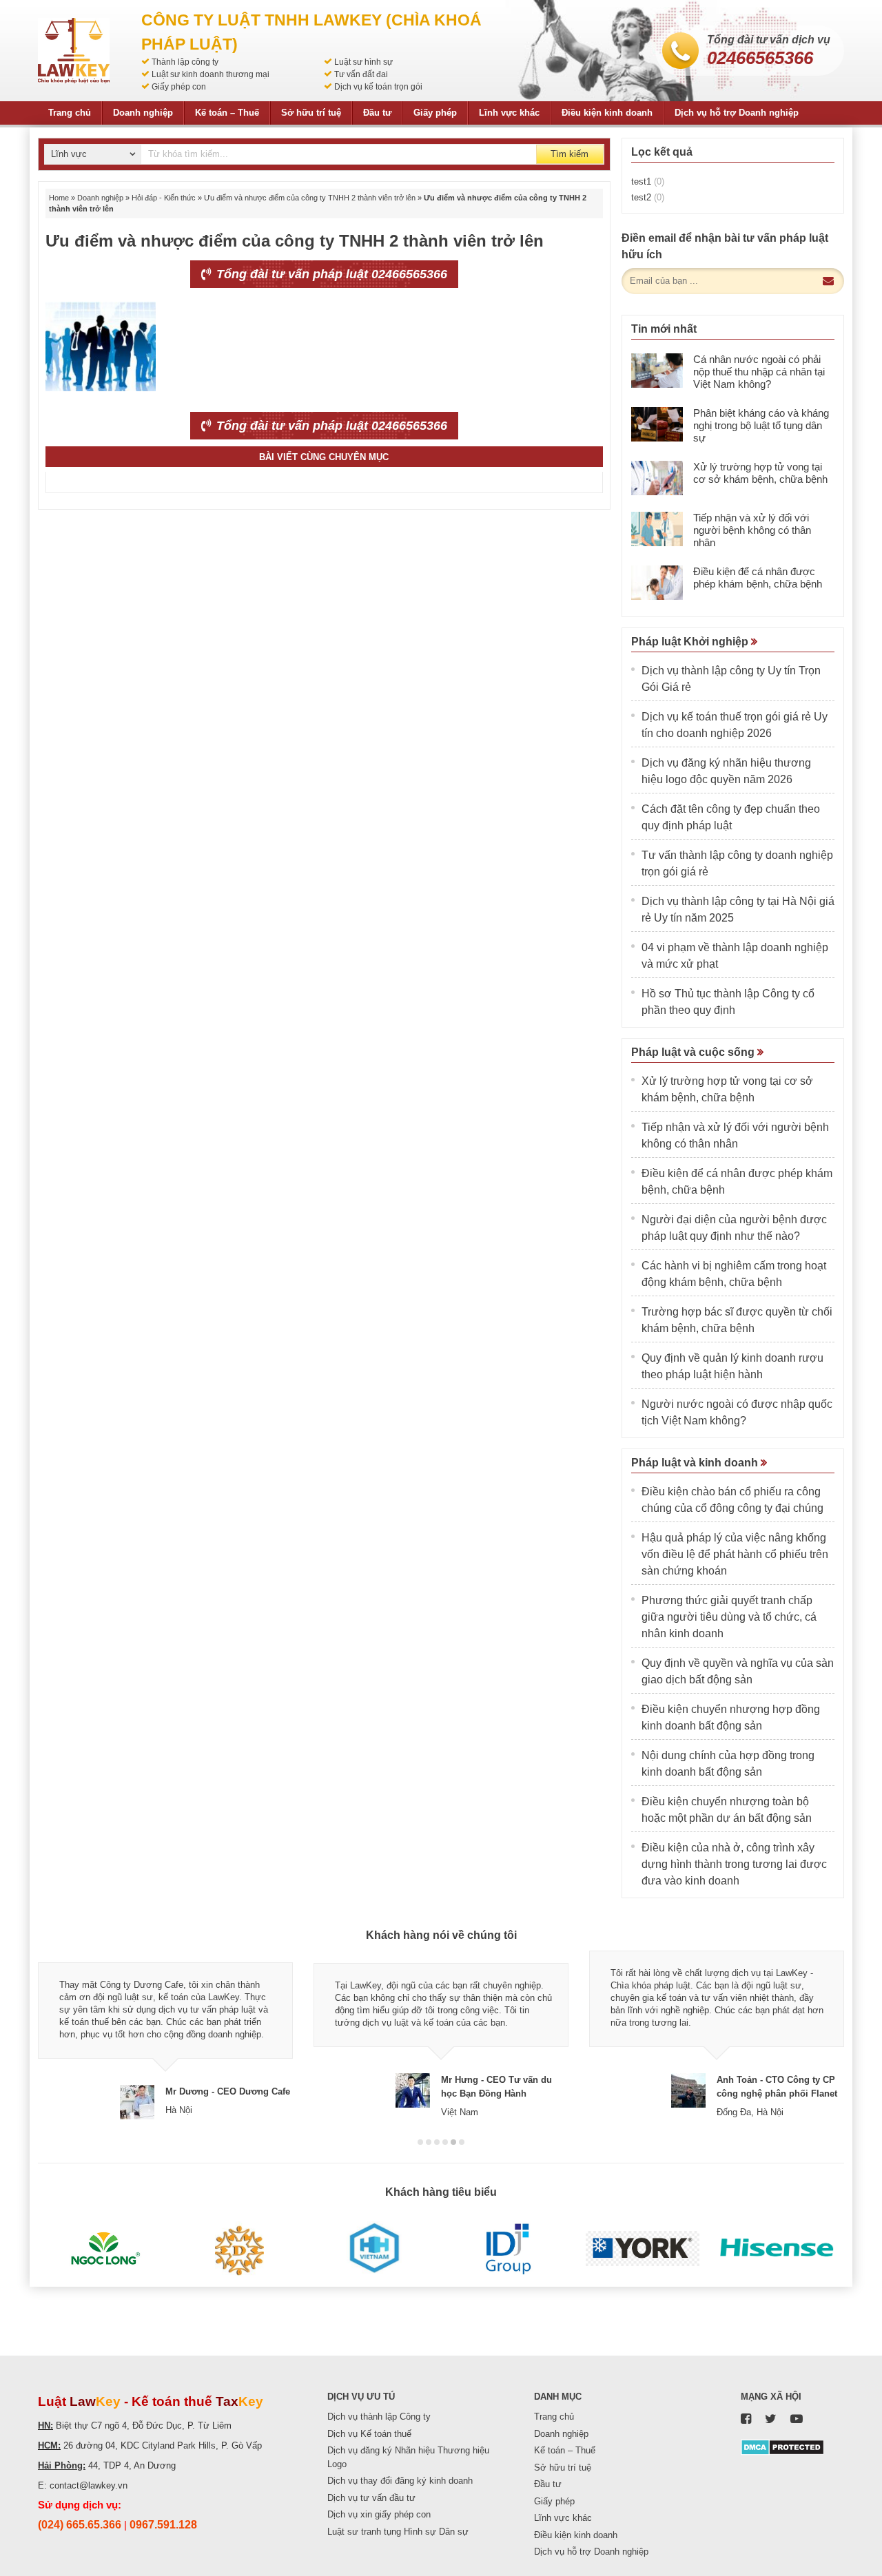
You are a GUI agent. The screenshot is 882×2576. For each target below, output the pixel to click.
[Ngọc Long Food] (105, 2249)
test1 (648, 181)
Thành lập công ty (185, 62)
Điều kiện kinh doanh (607, 113)
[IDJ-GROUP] (508, 2249)
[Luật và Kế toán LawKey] (74, 51)
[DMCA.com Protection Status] (782, 2446)
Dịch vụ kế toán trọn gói (378, 87)
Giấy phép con (179, 87)
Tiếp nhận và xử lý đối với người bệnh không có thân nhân (752, 530)
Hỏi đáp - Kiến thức (164, 198)
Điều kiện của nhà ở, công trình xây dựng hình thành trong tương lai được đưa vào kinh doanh (734, 1864)
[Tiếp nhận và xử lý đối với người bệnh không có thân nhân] (657, 529)
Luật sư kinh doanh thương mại (211, 74)
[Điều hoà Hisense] (777, 2249)
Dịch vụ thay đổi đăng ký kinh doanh (400, 2481)
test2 (648, 197)
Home (59, 198)
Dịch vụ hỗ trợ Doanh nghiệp (737, 113)
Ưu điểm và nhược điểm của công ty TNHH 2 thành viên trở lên (310, 198)
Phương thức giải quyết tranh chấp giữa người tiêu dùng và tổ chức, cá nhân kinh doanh (729, 1617)
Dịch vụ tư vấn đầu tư (371, 2498)
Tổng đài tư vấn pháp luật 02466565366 (330, 274)
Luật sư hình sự (363, 62)
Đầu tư (377, 113)
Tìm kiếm (570, 154)
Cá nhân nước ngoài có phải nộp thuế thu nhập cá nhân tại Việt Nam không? (759, 372)
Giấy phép (435, 113)
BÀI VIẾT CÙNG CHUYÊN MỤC (324, 457)
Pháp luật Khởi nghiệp (691, 642)
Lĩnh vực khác (509, 113)
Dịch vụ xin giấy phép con (379, 2514)
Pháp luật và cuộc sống (694, 1052)
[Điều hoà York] (643, 2249)
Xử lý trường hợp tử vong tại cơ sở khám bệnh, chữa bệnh (760, 473)
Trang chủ (70, 113)
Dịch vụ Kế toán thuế (369, 2434)
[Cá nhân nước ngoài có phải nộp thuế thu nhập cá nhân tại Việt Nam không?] (657, 371)
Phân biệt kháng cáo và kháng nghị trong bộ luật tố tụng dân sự (761, 425)
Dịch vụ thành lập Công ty (379, 2417)
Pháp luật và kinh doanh (696, 1463)
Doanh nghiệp (143, 113)
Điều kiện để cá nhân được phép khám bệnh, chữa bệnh (758, 578)
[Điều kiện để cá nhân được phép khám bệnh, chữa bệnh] (657, 583)
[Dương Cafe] (239, 2249)
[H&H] (374, 2249)
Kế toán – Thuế (227, 113)
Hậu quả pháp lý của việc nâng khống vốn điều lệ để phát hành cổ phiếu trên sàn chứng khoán (735, 1554)
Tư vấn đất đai (361, 74)
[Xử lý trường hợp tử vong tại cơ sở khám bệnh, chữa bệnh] (657, 478)
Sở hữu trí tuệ (311, 113)
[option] (165, 2035)
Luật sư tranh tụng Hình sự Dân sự (398, 2532)
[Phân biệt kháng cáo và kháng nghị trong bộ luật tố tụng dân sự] (657, 424)
